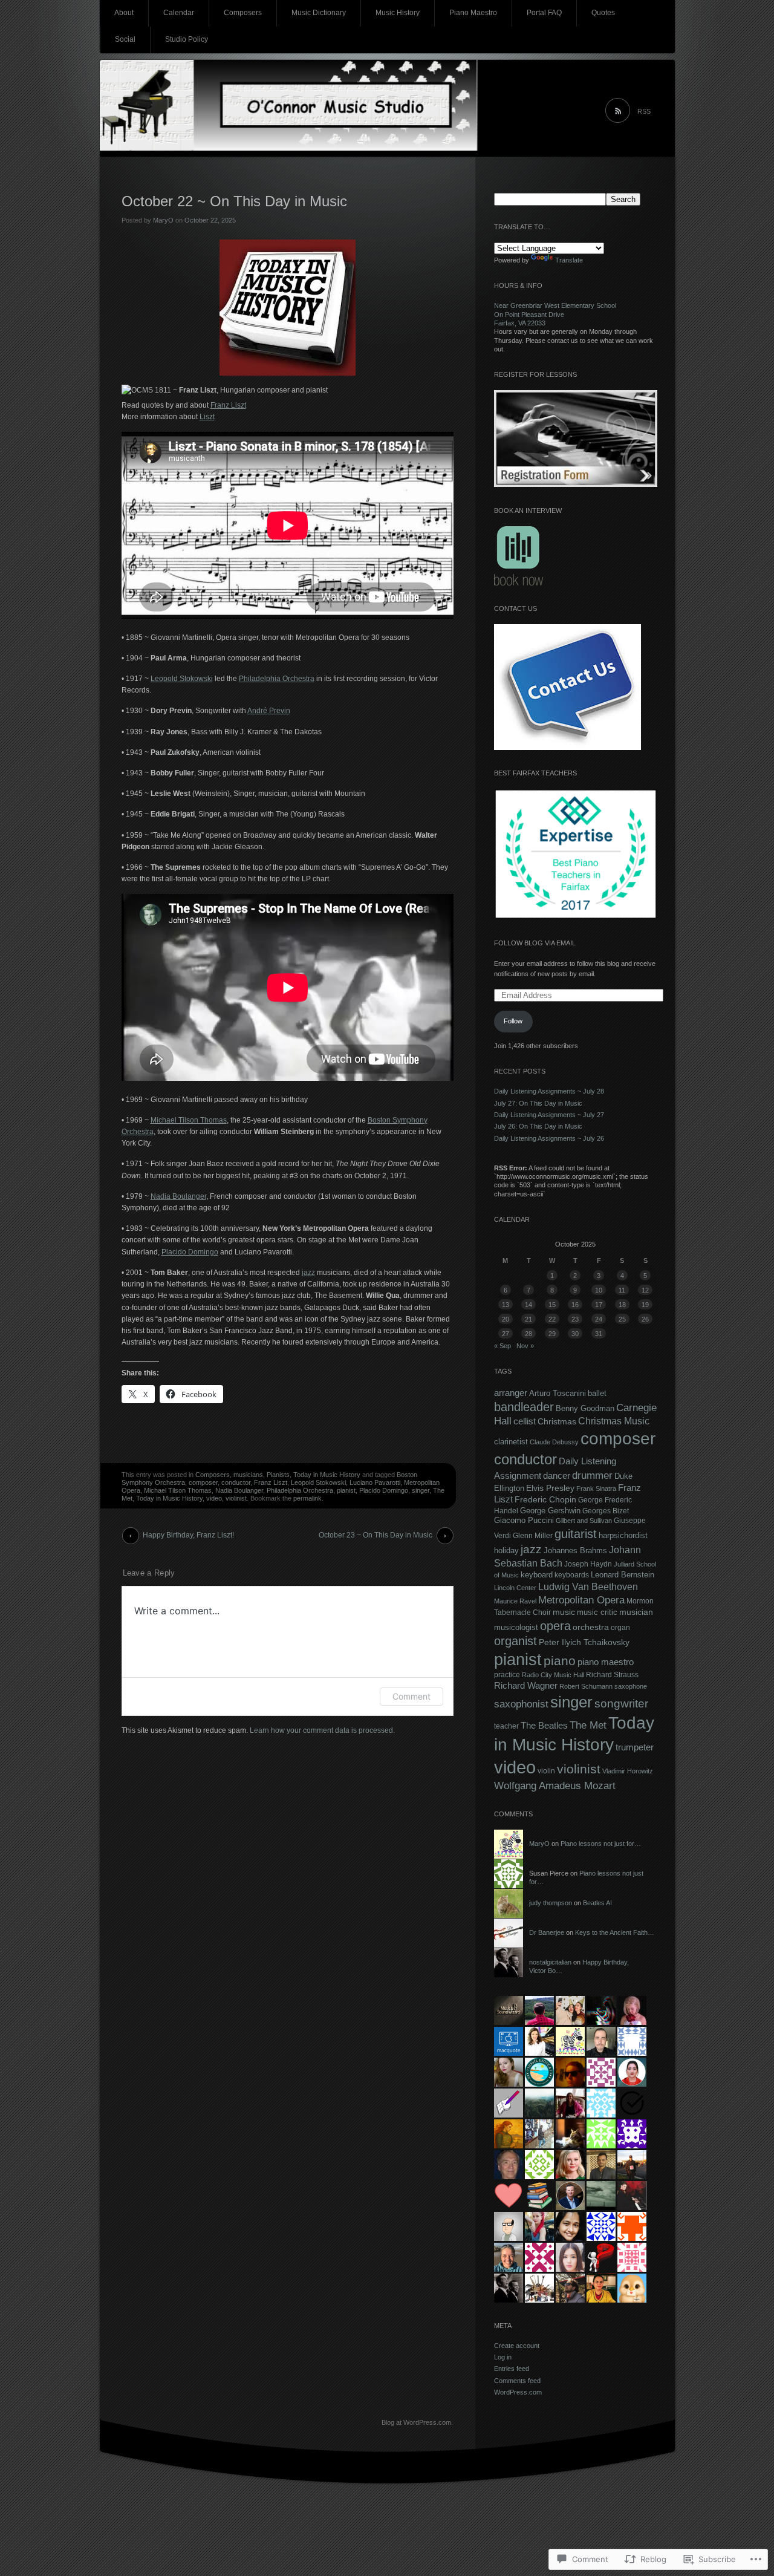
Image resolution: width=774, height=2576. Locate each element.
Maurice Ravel (515, 1601)
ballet (597, 1393)
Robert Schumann (586, 1686)
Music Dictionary (319, 13)
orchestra (591, 1627)
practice (507, 1675)
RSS (644, 111)
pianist (346, 1490)
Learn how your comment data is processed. (322, 1730)
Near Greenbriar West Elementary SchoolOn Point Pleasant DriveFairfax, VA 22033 (555, 314)
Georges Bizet (606, 1511)
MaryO (163, 220)
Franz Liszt (228, 405)
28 (528, 1334)
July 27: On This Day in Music (538, 1103)
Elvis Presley (550, 1488)
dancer (557, 1475)
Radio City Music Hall (553, 1675)
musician (636, 1612)
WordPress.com (518, 2392)
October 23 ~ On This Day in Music (376, 1535)
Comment (411, 1696)
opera (555, 1626)
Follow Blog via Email (535, 943)
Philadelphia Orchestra (277, 679)
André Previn (269, 711)
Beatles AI (597, 1903)
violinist (236, 1498)
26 (645, 1319)
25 (622, 1319)
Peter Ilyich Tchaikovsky (584, 1642)
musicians (248, 1475)
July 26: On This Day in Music (538, 1126)
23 (575, 1319)
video (214, 1498)
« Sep (502, 1346)
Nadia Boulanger (178, 1196)
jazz (308, 1273)
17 (599, 1305)
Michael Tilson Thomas (189, 1120)
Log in (503, 2357)
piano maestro (606, 1662)
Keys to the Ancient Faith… (615, 1932)
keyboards (572, 1575)
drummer (592, 1475)
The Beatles (544, 1725)
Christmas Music (614, 1421)
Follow (513, 1021)
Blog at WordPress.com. (417, 2422)
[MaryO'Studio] (387, 109)
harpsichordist (623, 1535)
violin (546, 1771)
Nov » (525, 1346)
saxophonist (521, 1704)
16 (575, 1305)
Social (125, 39)
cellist (525, 1421)
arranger (511, 1393)
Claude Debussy (554, 1442)
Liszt (207, 417)
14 (528, 1305)
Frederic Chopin (545, 1500)
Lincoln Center (515, 1588)
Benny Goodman (585, 1408)
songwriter (621, 1703)
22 (552, 1319)
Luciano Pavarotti (375, 1482)
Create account (517, 2346)
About (124, 13)
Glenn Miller (533, 1536)
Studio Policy (187, 39)
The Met (588, 1725)
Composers (243, 13)
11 (622, 1290)
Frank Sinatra (596, 1489)
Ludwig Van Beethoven (588, 1586)
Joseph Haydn (588, 1564)
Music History (398, 13)
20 (506, 1319)
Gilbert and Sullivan (584, 1521)
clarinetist (511, 1442)
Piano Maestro (473, 13)
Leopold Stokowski (182, 679)
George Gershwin (550, 1511)
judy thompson (551, 1903)
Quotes (603, 13)
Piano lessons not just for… (601, 1844)
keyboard (537, 1575)
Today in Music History (327, 1475)
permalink (307, 1498)
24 (599, 1319)
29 (552, 1334)
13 (506, 1305)
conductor (236, 1482)
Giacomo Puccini (524, 1521)
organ (620, 1628)
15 (552, 1305)
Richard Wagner (526, 1686)
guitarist (576, 1534)
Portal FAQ (544, 13)
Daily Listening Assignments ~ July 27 (549, 1115)
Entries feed (512, 2369)
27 (506, 1334)
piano (560, 1661)
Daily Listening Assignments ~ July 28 (549, 1091)
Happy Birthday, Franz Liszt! (188, 1535)
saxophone (631, 1686)
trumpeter (635, 1747)
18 (622, 1305)
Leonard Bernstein (623, 1575)
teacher (506, 1726)
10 (599, 1290)
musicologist (516, 1627)
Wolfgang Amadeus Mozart (555, 1785)
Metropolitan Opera (581, 1600)
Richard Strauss (612, 1675)
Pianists (278, 1475)
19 (645, 1305)
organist (515, 1641)
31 (599, 1334)
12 (645, 1290)
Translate (569, 260)
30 (575, 1334)
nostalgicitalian (550, 1962)
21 (528, 1319)
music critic (597, 1612)
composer (203, 1482)
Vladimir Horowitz (628, 1771)
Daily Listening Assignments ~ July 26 (549, 1138)
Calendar (179, 13)
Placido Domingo (190, 1252)
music (564, 1612)
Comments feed (517, 2381)
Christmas (557, 1421)
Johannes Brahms (575, 1550)
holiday (506, 1551)
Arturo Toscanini (558, 1393)
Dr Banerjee (547, 1932)
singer (421, 1490)
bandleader (524, 1407)
